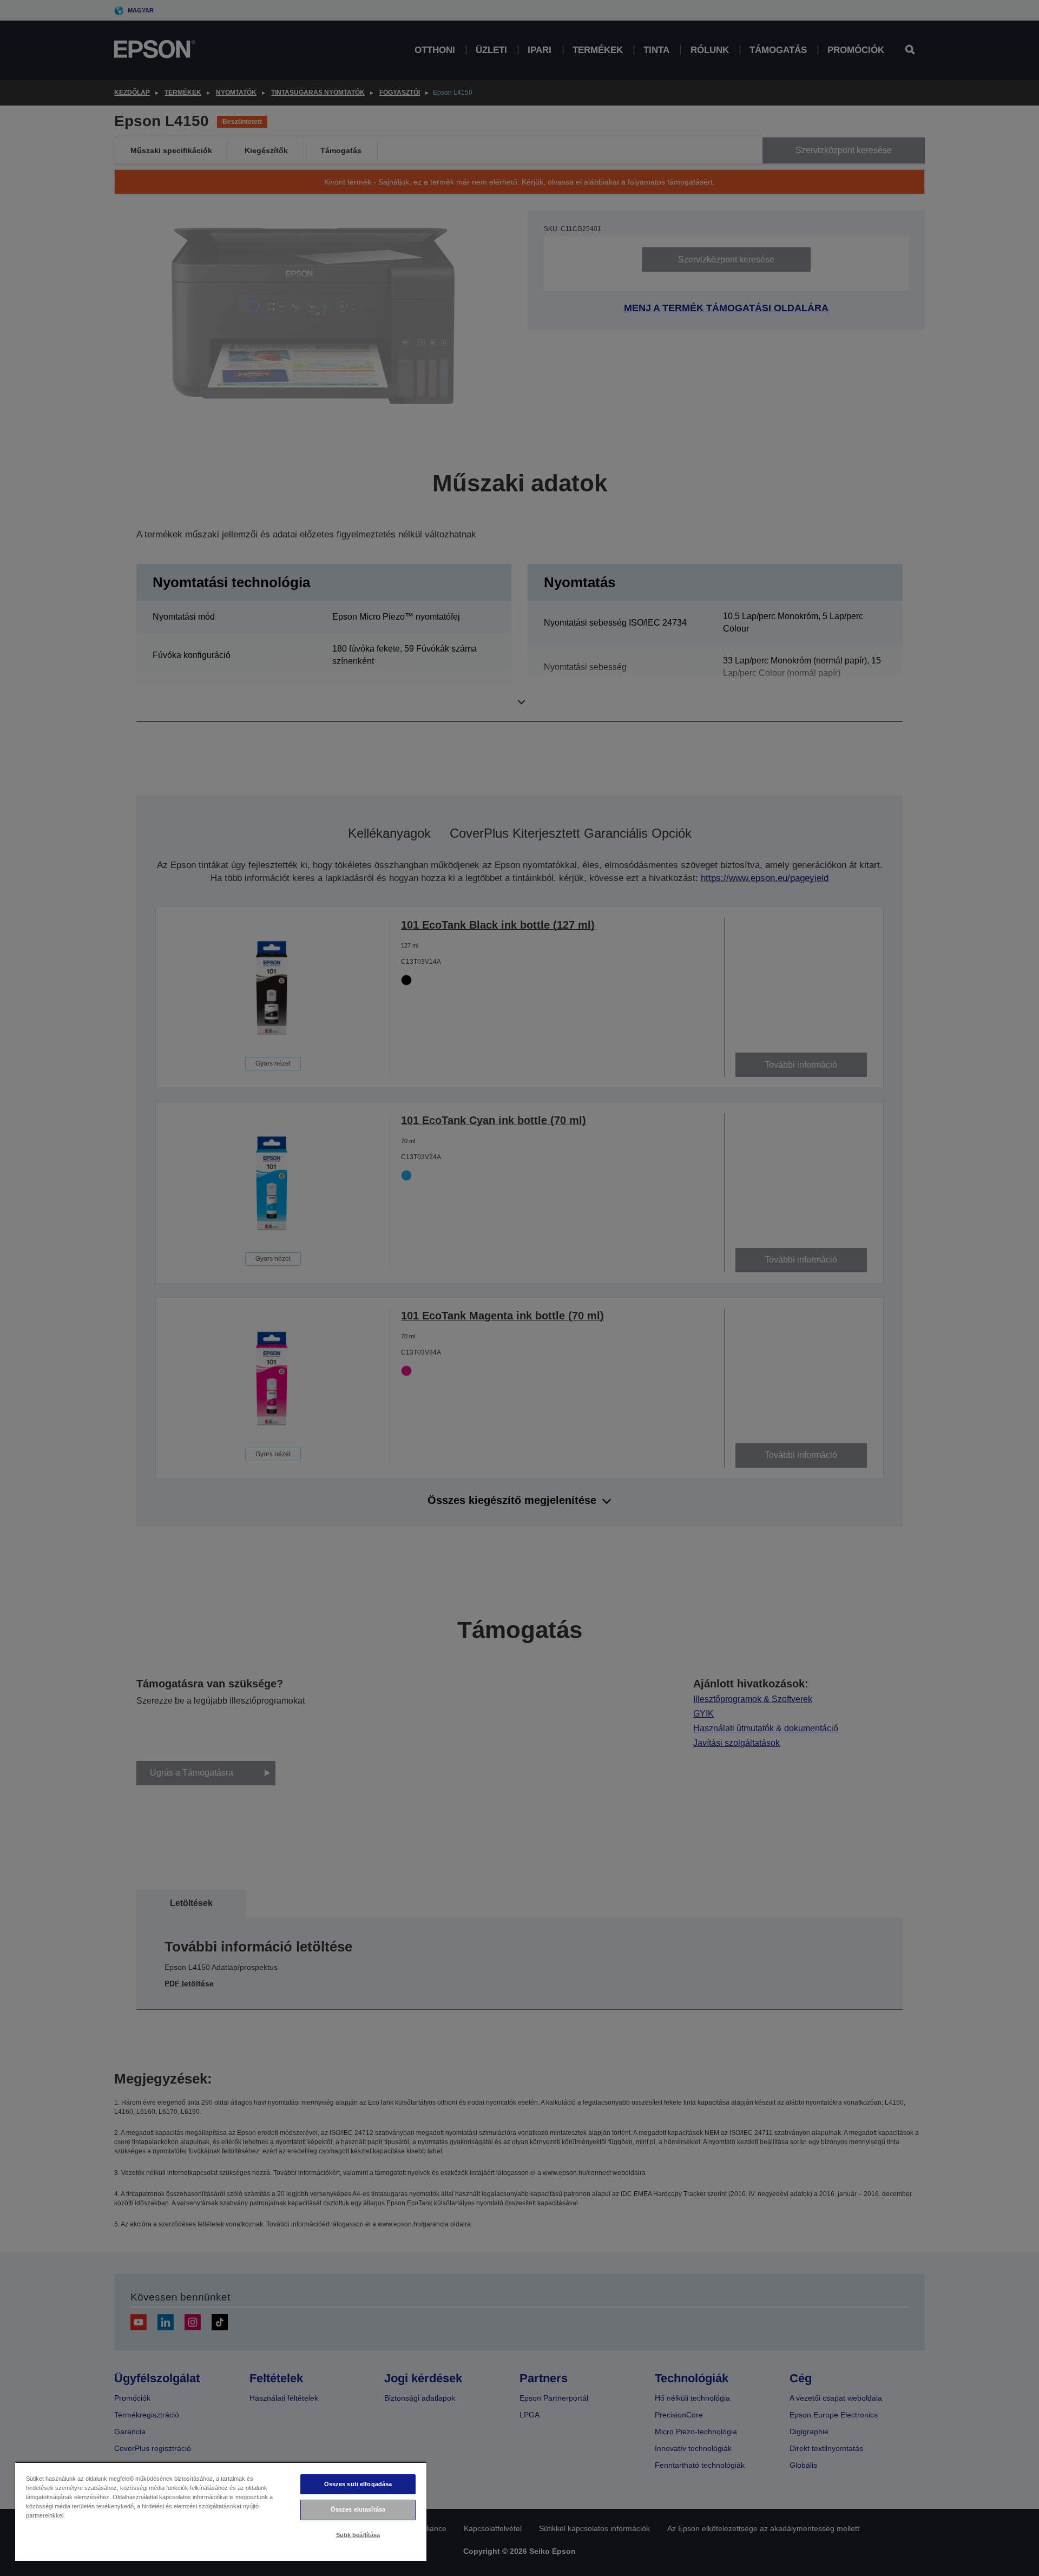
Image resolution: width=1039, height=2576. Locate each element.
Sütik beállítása (358, 2535)
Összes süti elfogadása (358, 2484)
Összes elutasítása (358, 2509)
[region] (221, 2511)
